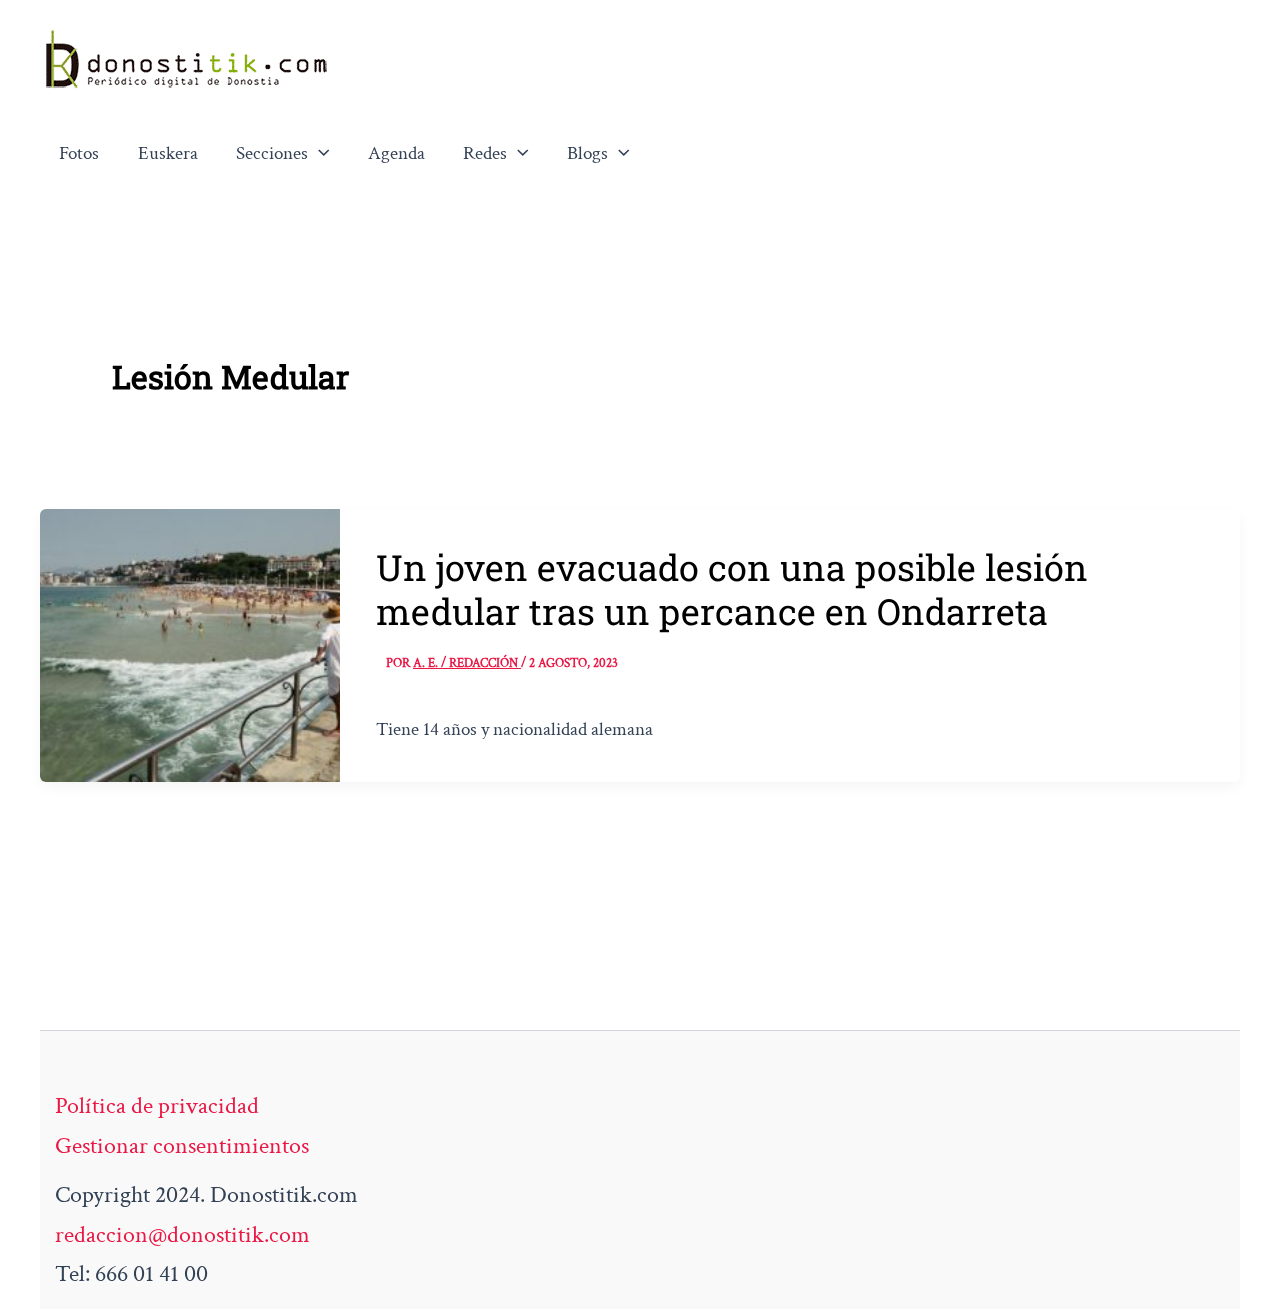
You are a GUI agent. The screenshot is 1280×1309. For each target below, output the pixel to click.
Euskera (168, 153)
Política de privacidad (157, 1105)
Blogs (587, 153)
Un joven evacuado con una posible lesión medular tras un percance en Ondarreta (732, 589)
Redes (485, 153)
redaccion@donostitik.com (182, 1234)
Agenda (396, 153)
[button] (319, 154)
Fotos (79, 153)
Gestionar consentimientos (182, 1145)
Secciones (272, 153)
